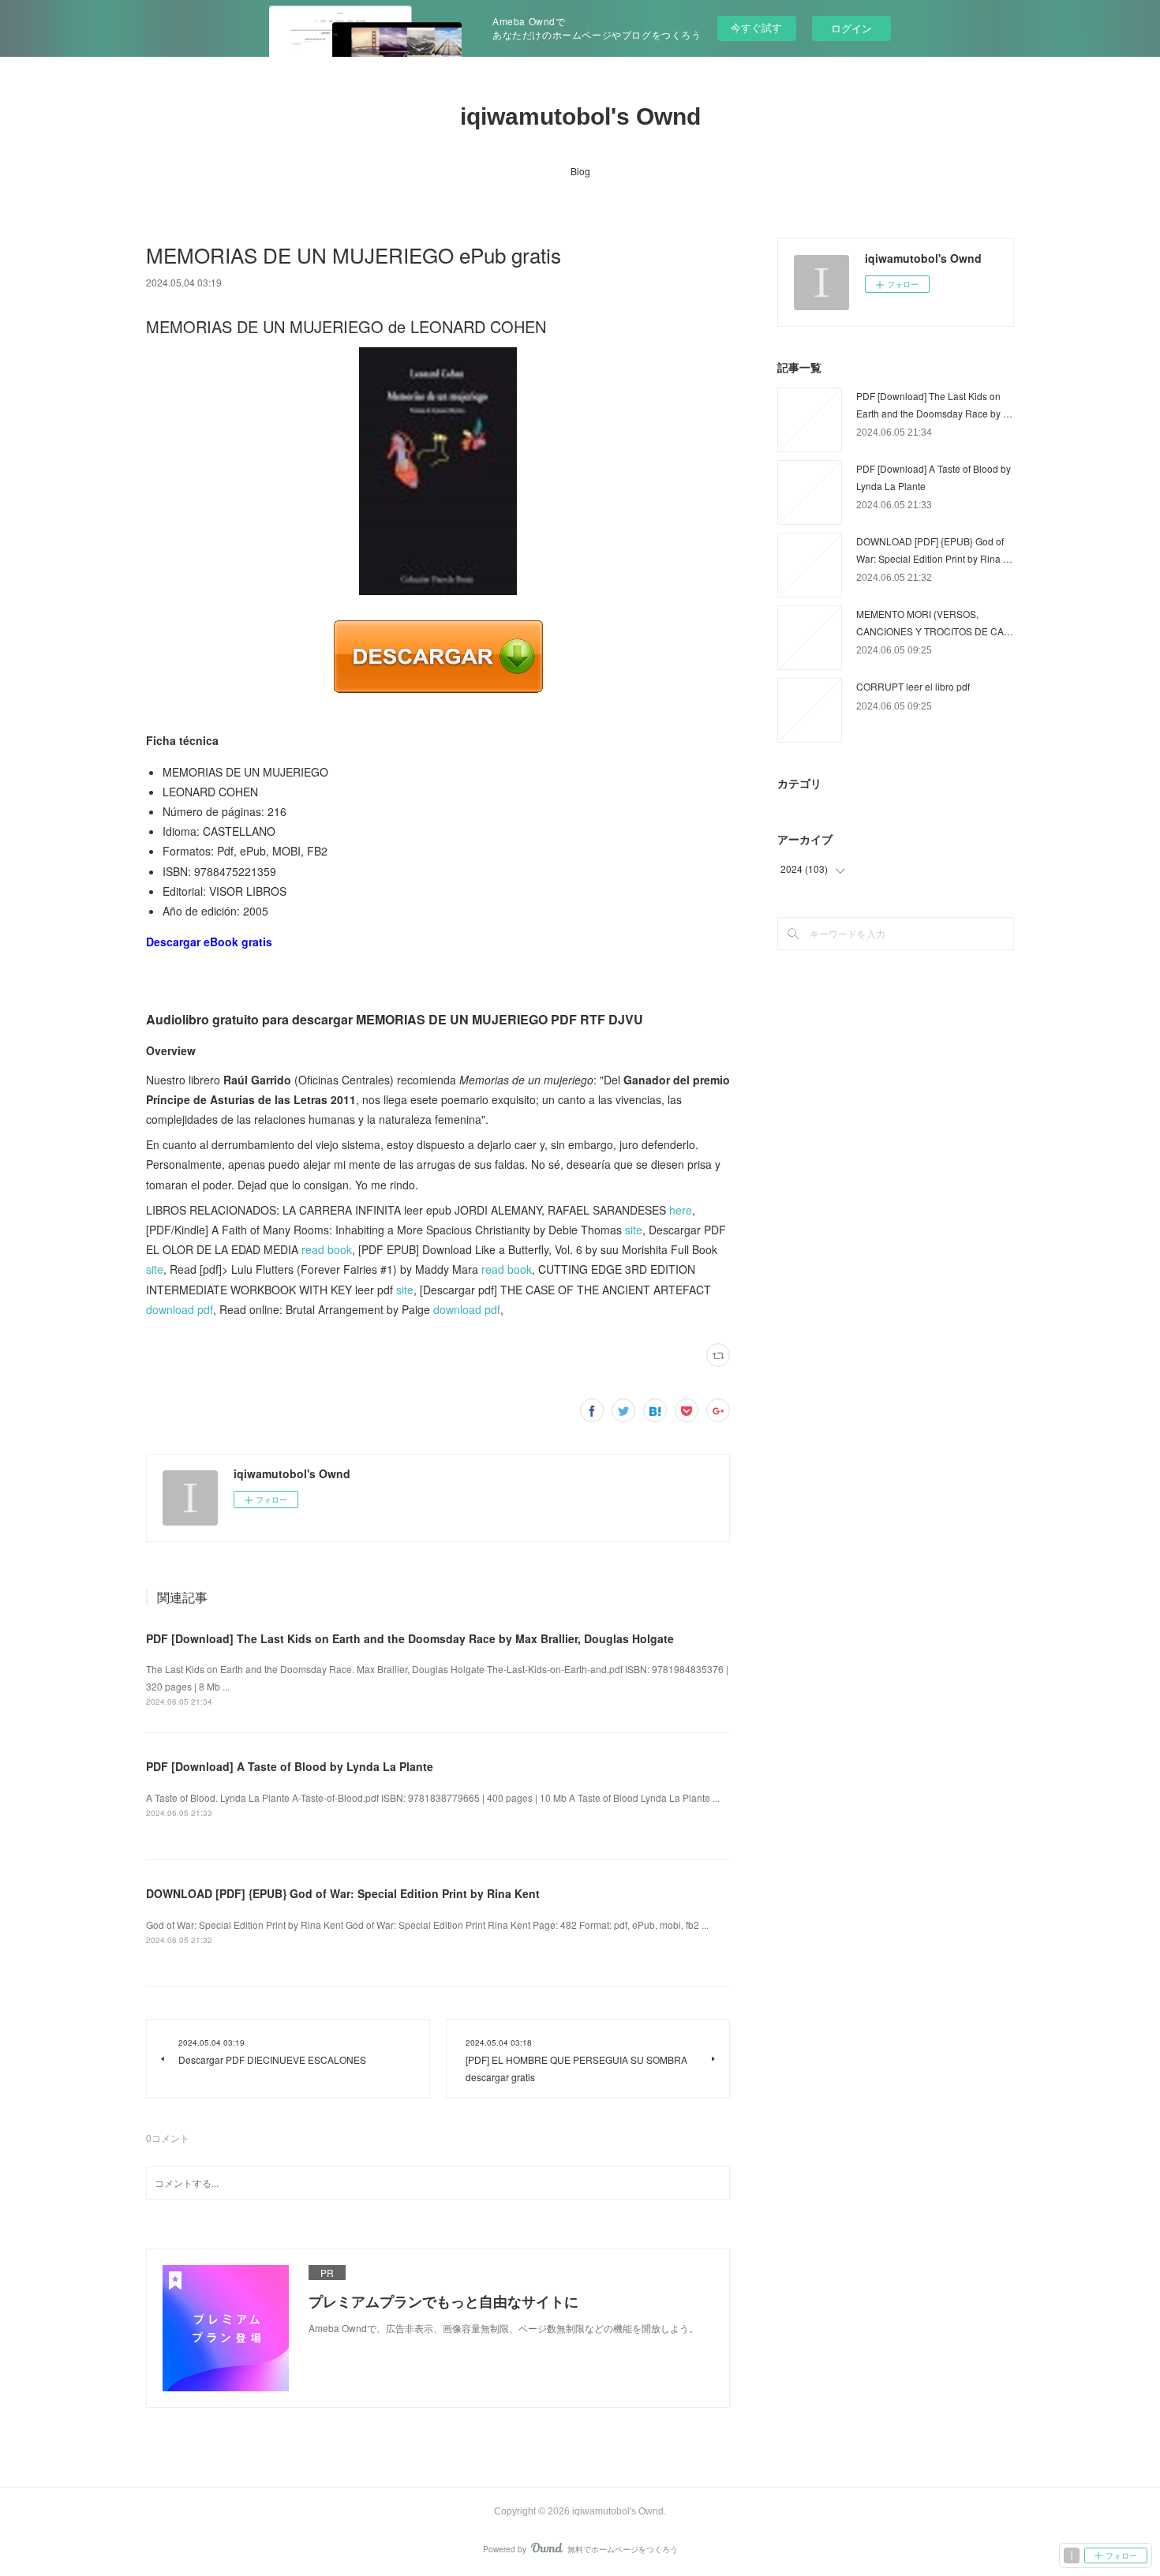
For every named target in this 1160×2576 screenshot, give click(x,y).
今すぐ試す (756, 27)
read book (327, 1249)
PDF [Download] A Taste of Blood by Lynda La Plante (290, 1766)
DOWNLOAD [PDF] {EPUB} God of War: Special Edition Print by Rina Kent (343, 1893)
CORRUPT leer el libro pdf (913, 686)
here (681, 1210)
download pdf (180, 1309)
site (634, 1230)
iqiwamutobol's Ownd (580, 116)
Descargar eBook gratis (209, 942)
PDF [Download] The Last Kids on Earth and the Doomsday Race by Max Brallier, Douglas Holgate (410, 1638)
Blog (580, 171)
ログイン (851, 28)
